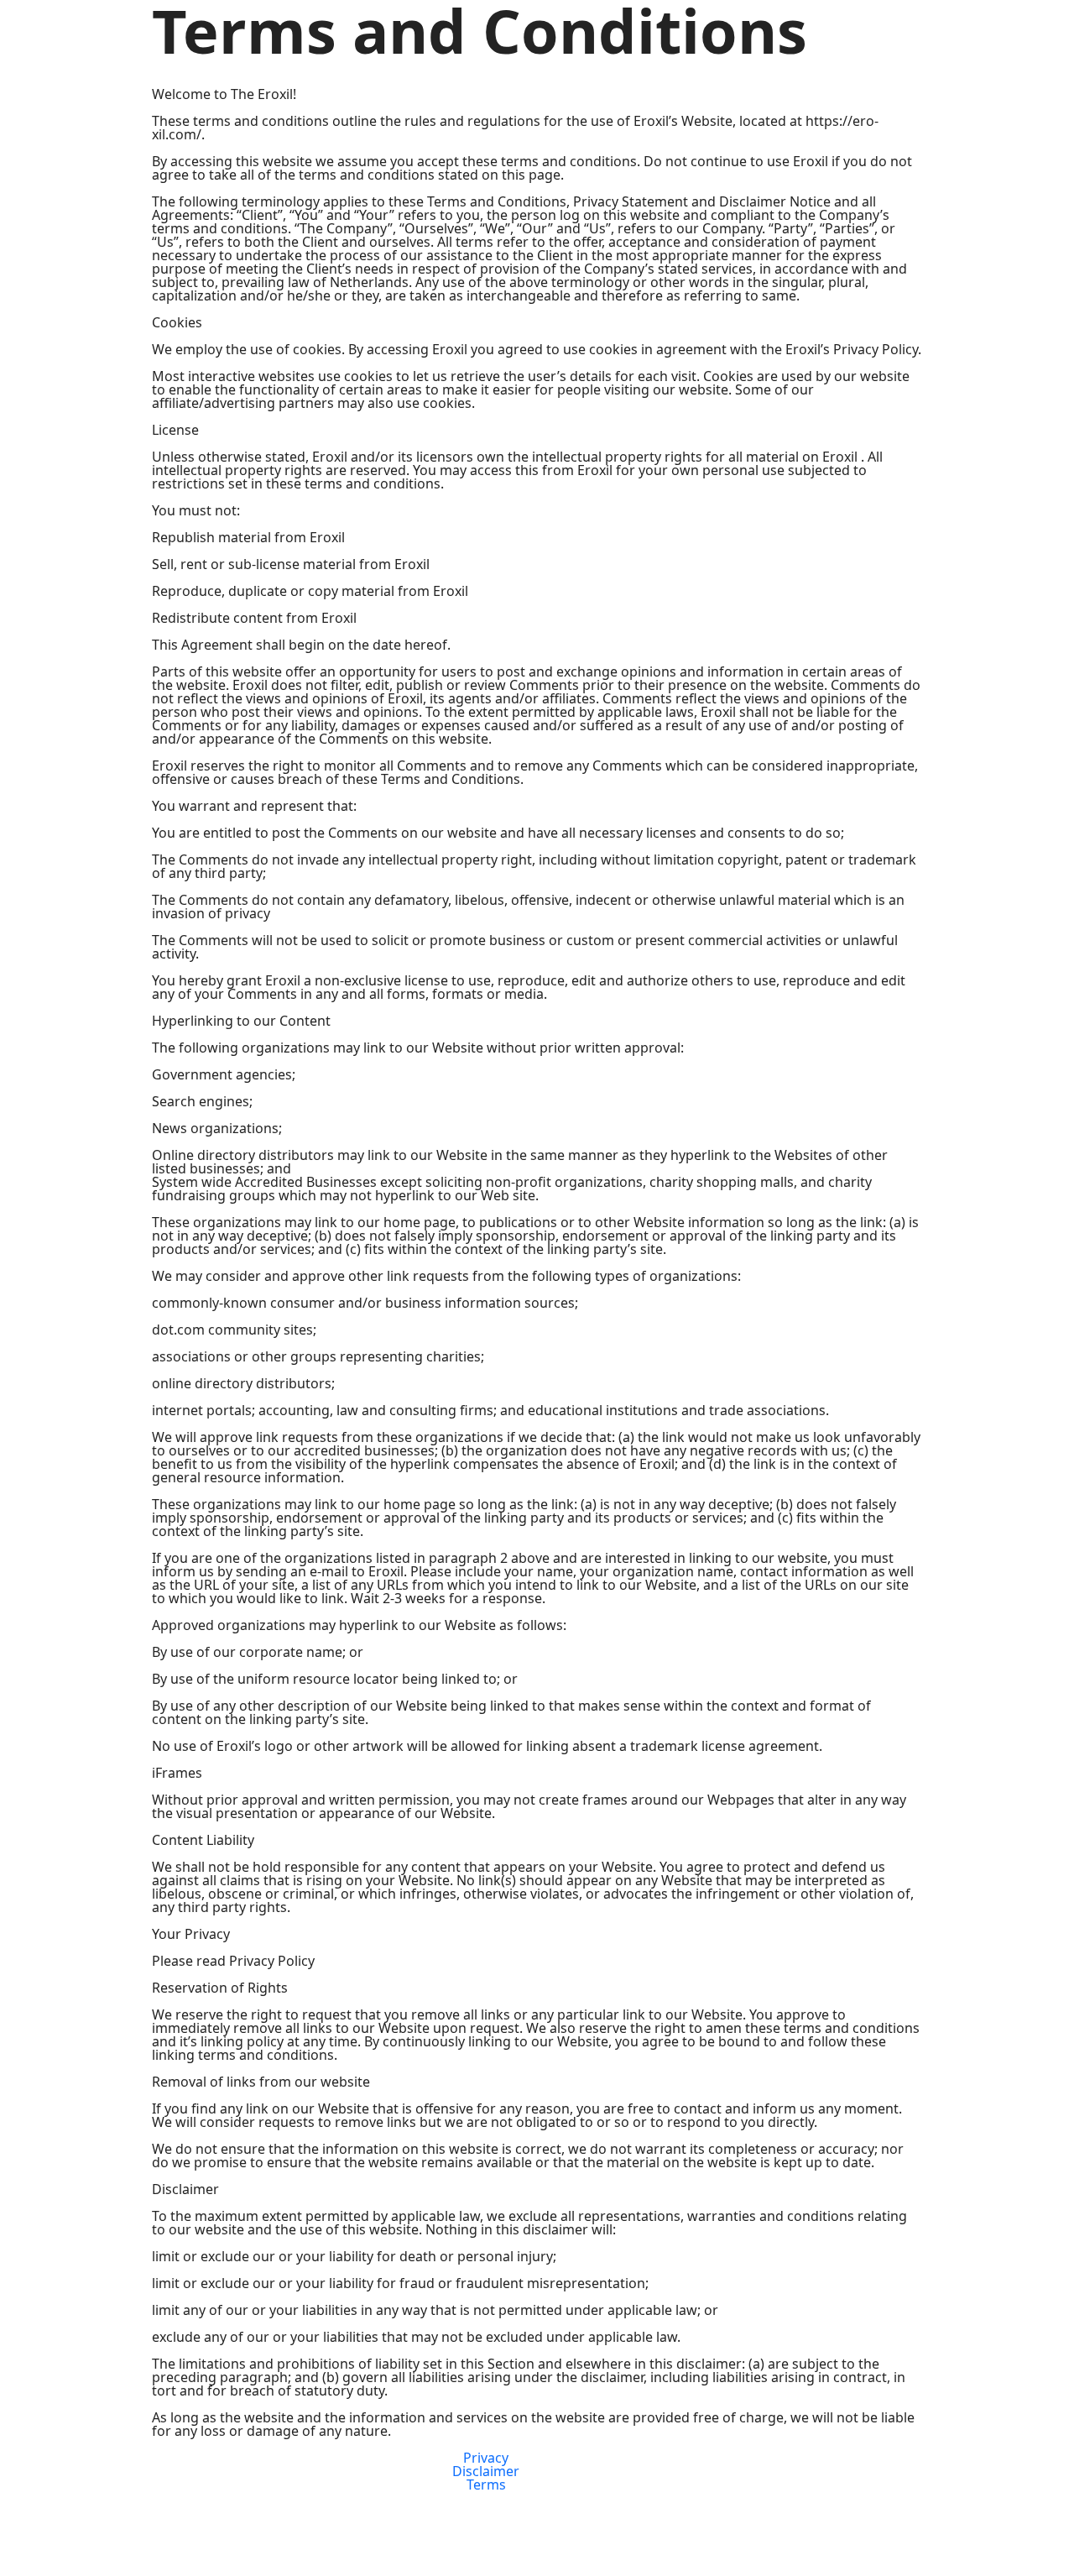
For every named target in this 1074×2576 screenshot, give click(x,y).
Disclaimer (486, 2471)
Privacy (486, 2458)
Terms (486, 2485)
